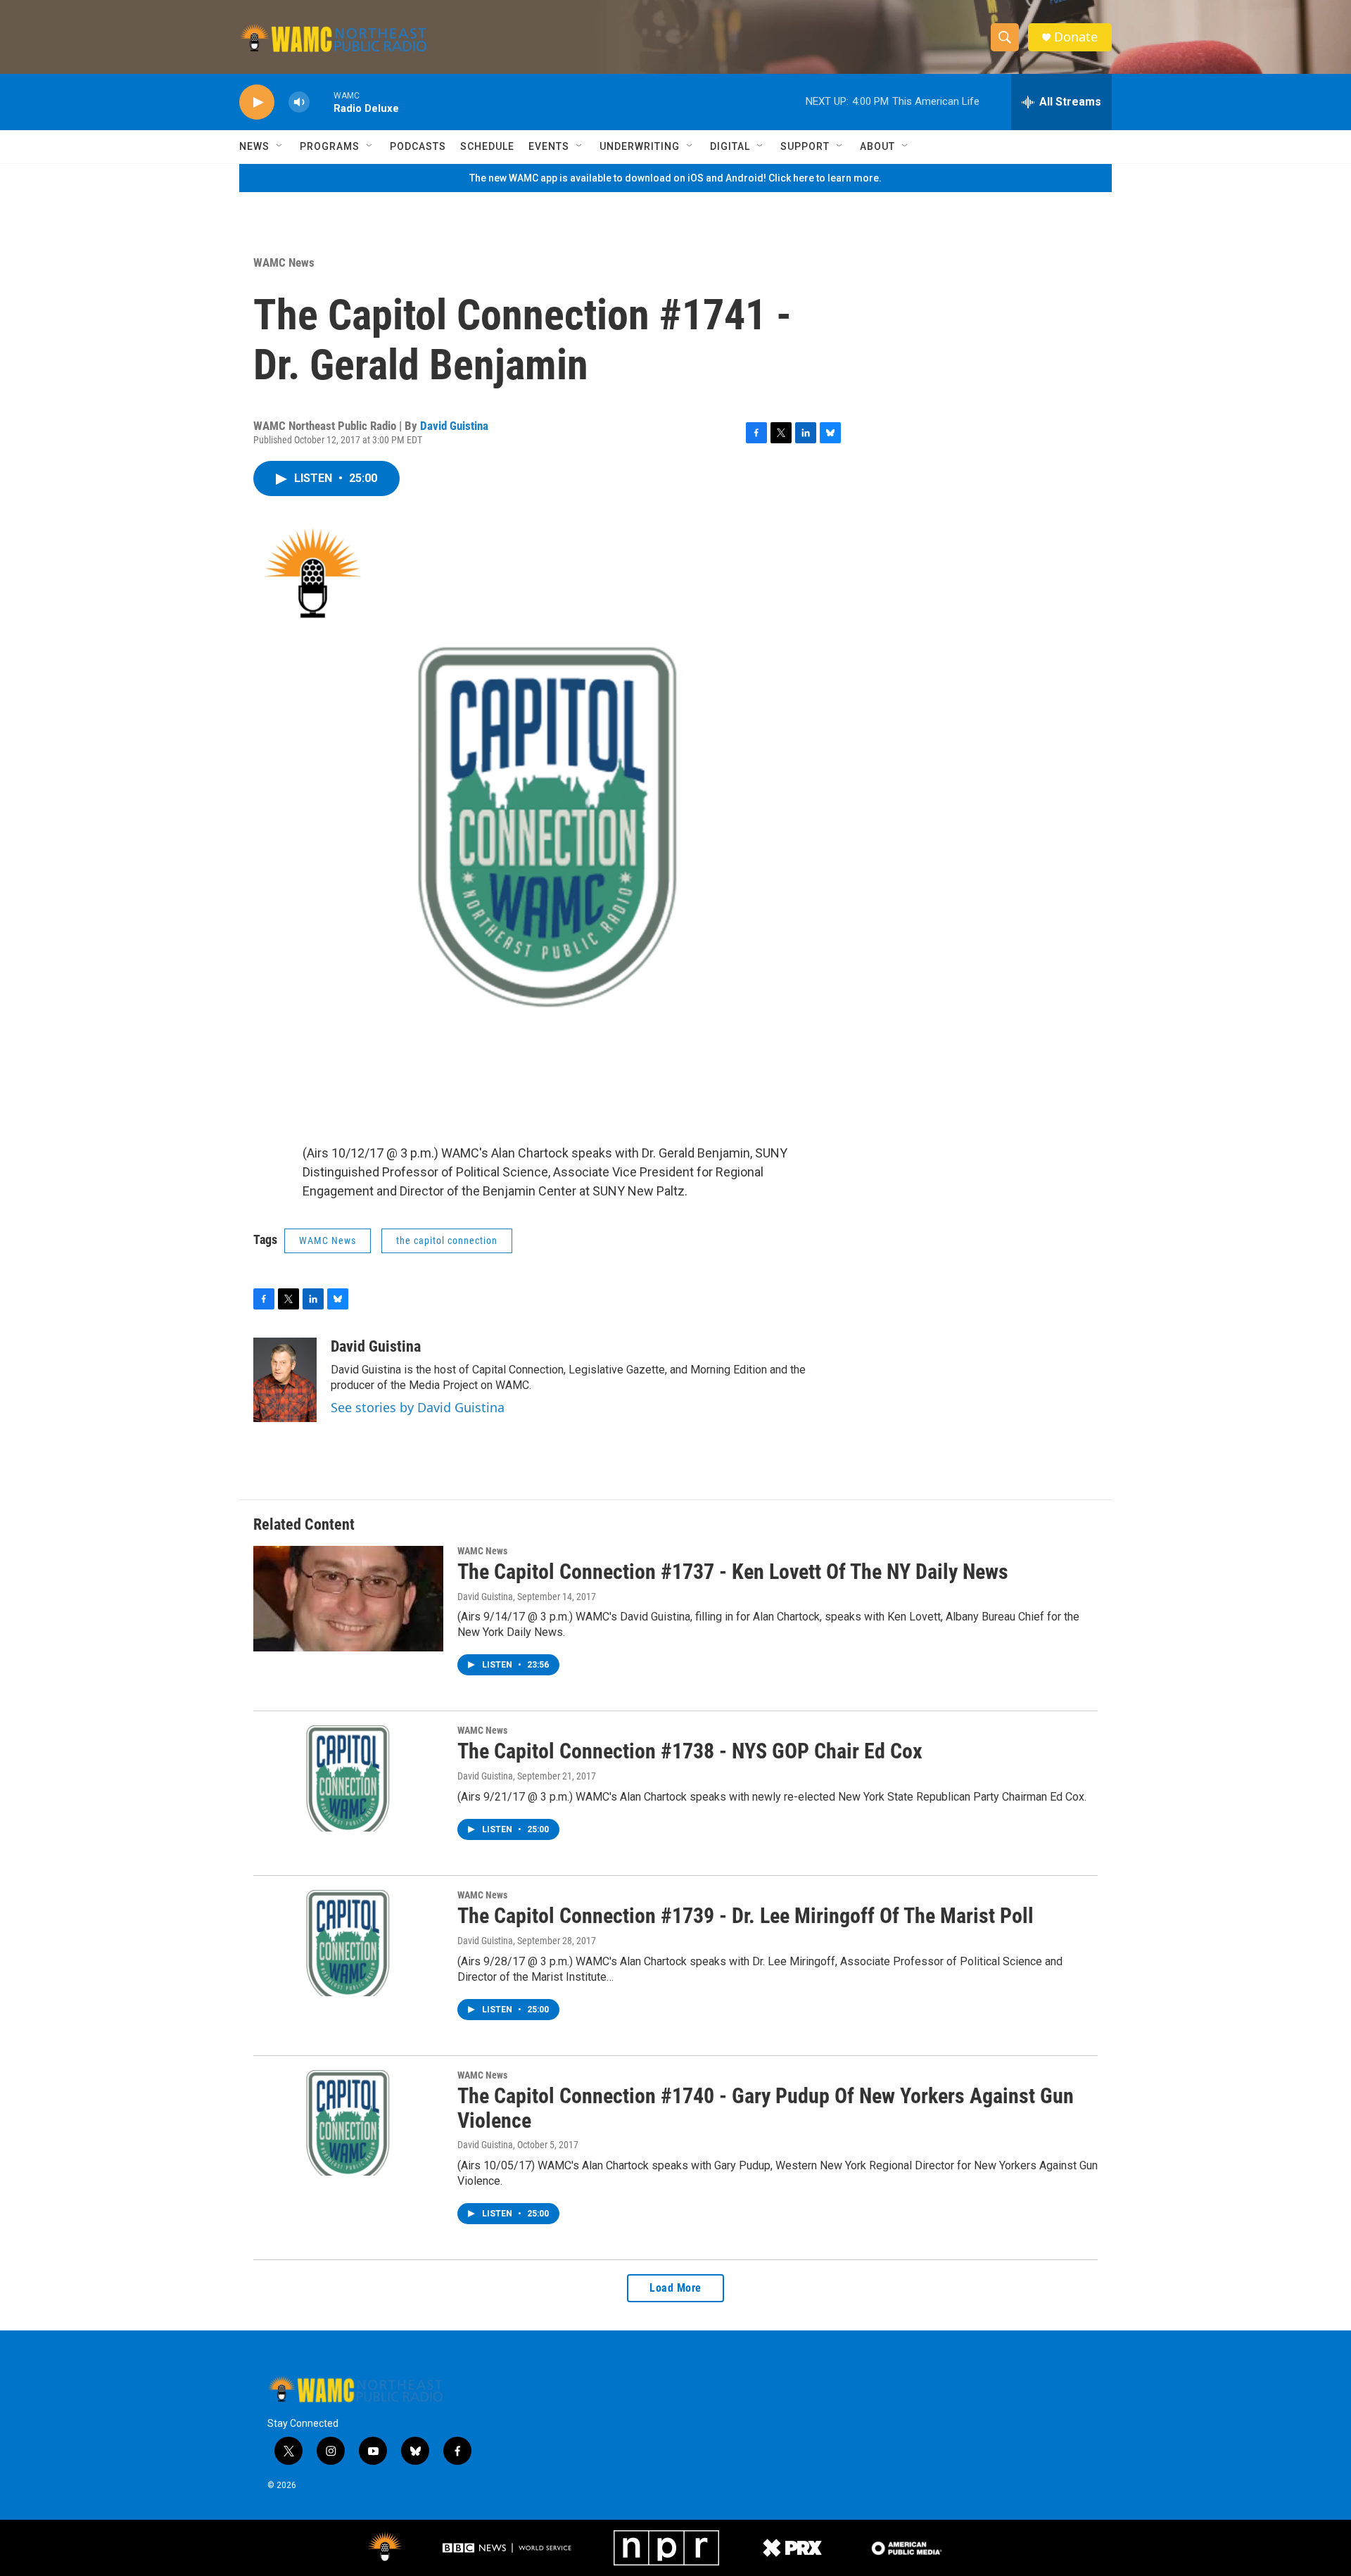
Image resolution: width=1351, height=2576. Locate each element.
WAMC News (284, 262)
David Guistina (454, 426)
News (254, 146)
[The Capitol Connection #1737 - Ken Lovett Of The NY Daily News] (348, 1599)
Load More (675, 2288)
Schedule (487, 146)
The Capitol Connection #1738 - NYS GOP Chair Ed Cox (690, 1751)
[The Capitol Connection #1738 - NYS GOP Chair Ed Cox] (348, 1778)
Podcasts (418, 146)
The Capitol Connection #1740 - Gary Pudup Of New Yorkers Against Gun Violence (766, 2108)
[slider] (322, 102)
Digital (730, 146)
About (877, 146)
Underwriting (640, 146)
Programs (330, 146)
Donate (1076, 37)
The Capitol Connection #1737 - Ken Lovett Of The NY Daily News (733, 1572)
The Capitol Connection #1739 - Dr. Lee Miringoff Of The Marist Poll (746, 1916)
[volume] (299, 102)
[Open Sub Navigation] (280, 146)
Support (805, 146)
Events (549, 146)
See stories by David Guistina (418, 1407)
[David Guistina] (285, 1380)
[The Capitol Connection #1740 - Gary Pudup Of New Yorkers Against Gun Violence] (348, 2123)
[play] (257, 102)
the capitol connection (447, 1241)
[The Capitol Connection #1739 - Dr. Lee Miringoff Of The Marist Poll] (348, 1943)
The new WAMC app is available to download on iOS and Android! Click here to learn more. (675, 178)
